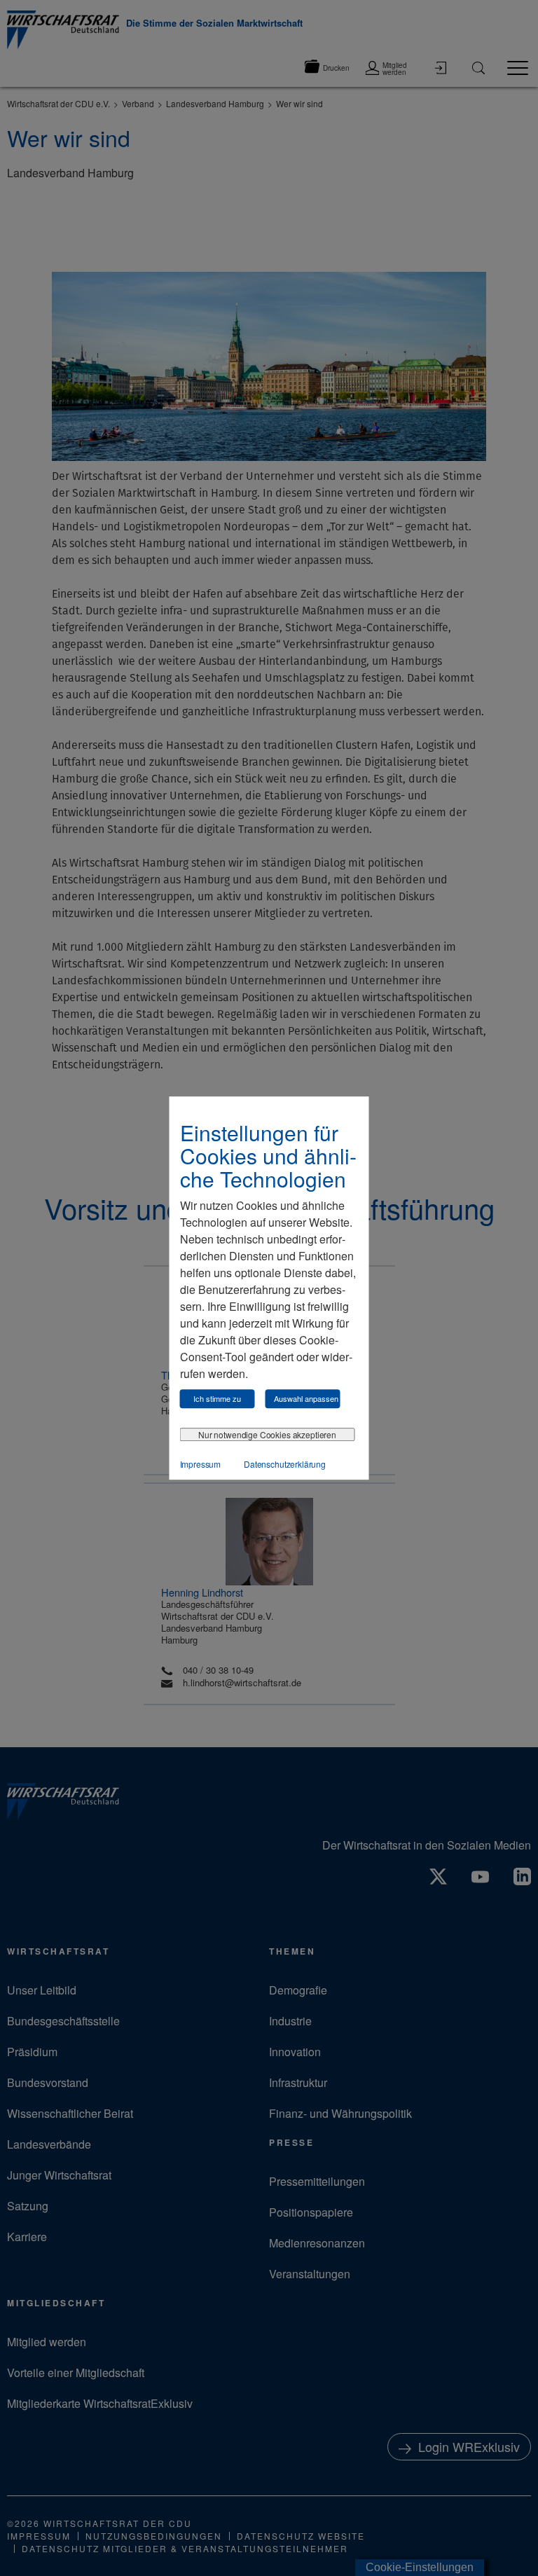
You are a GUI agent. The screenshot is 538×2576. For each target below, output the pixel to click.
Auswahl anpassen (306, 1398)
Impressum (201, 1464)
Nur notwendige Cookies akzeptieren (267, 1434)
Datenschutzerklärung (285, 1464)
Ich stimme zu (217, 1398)
